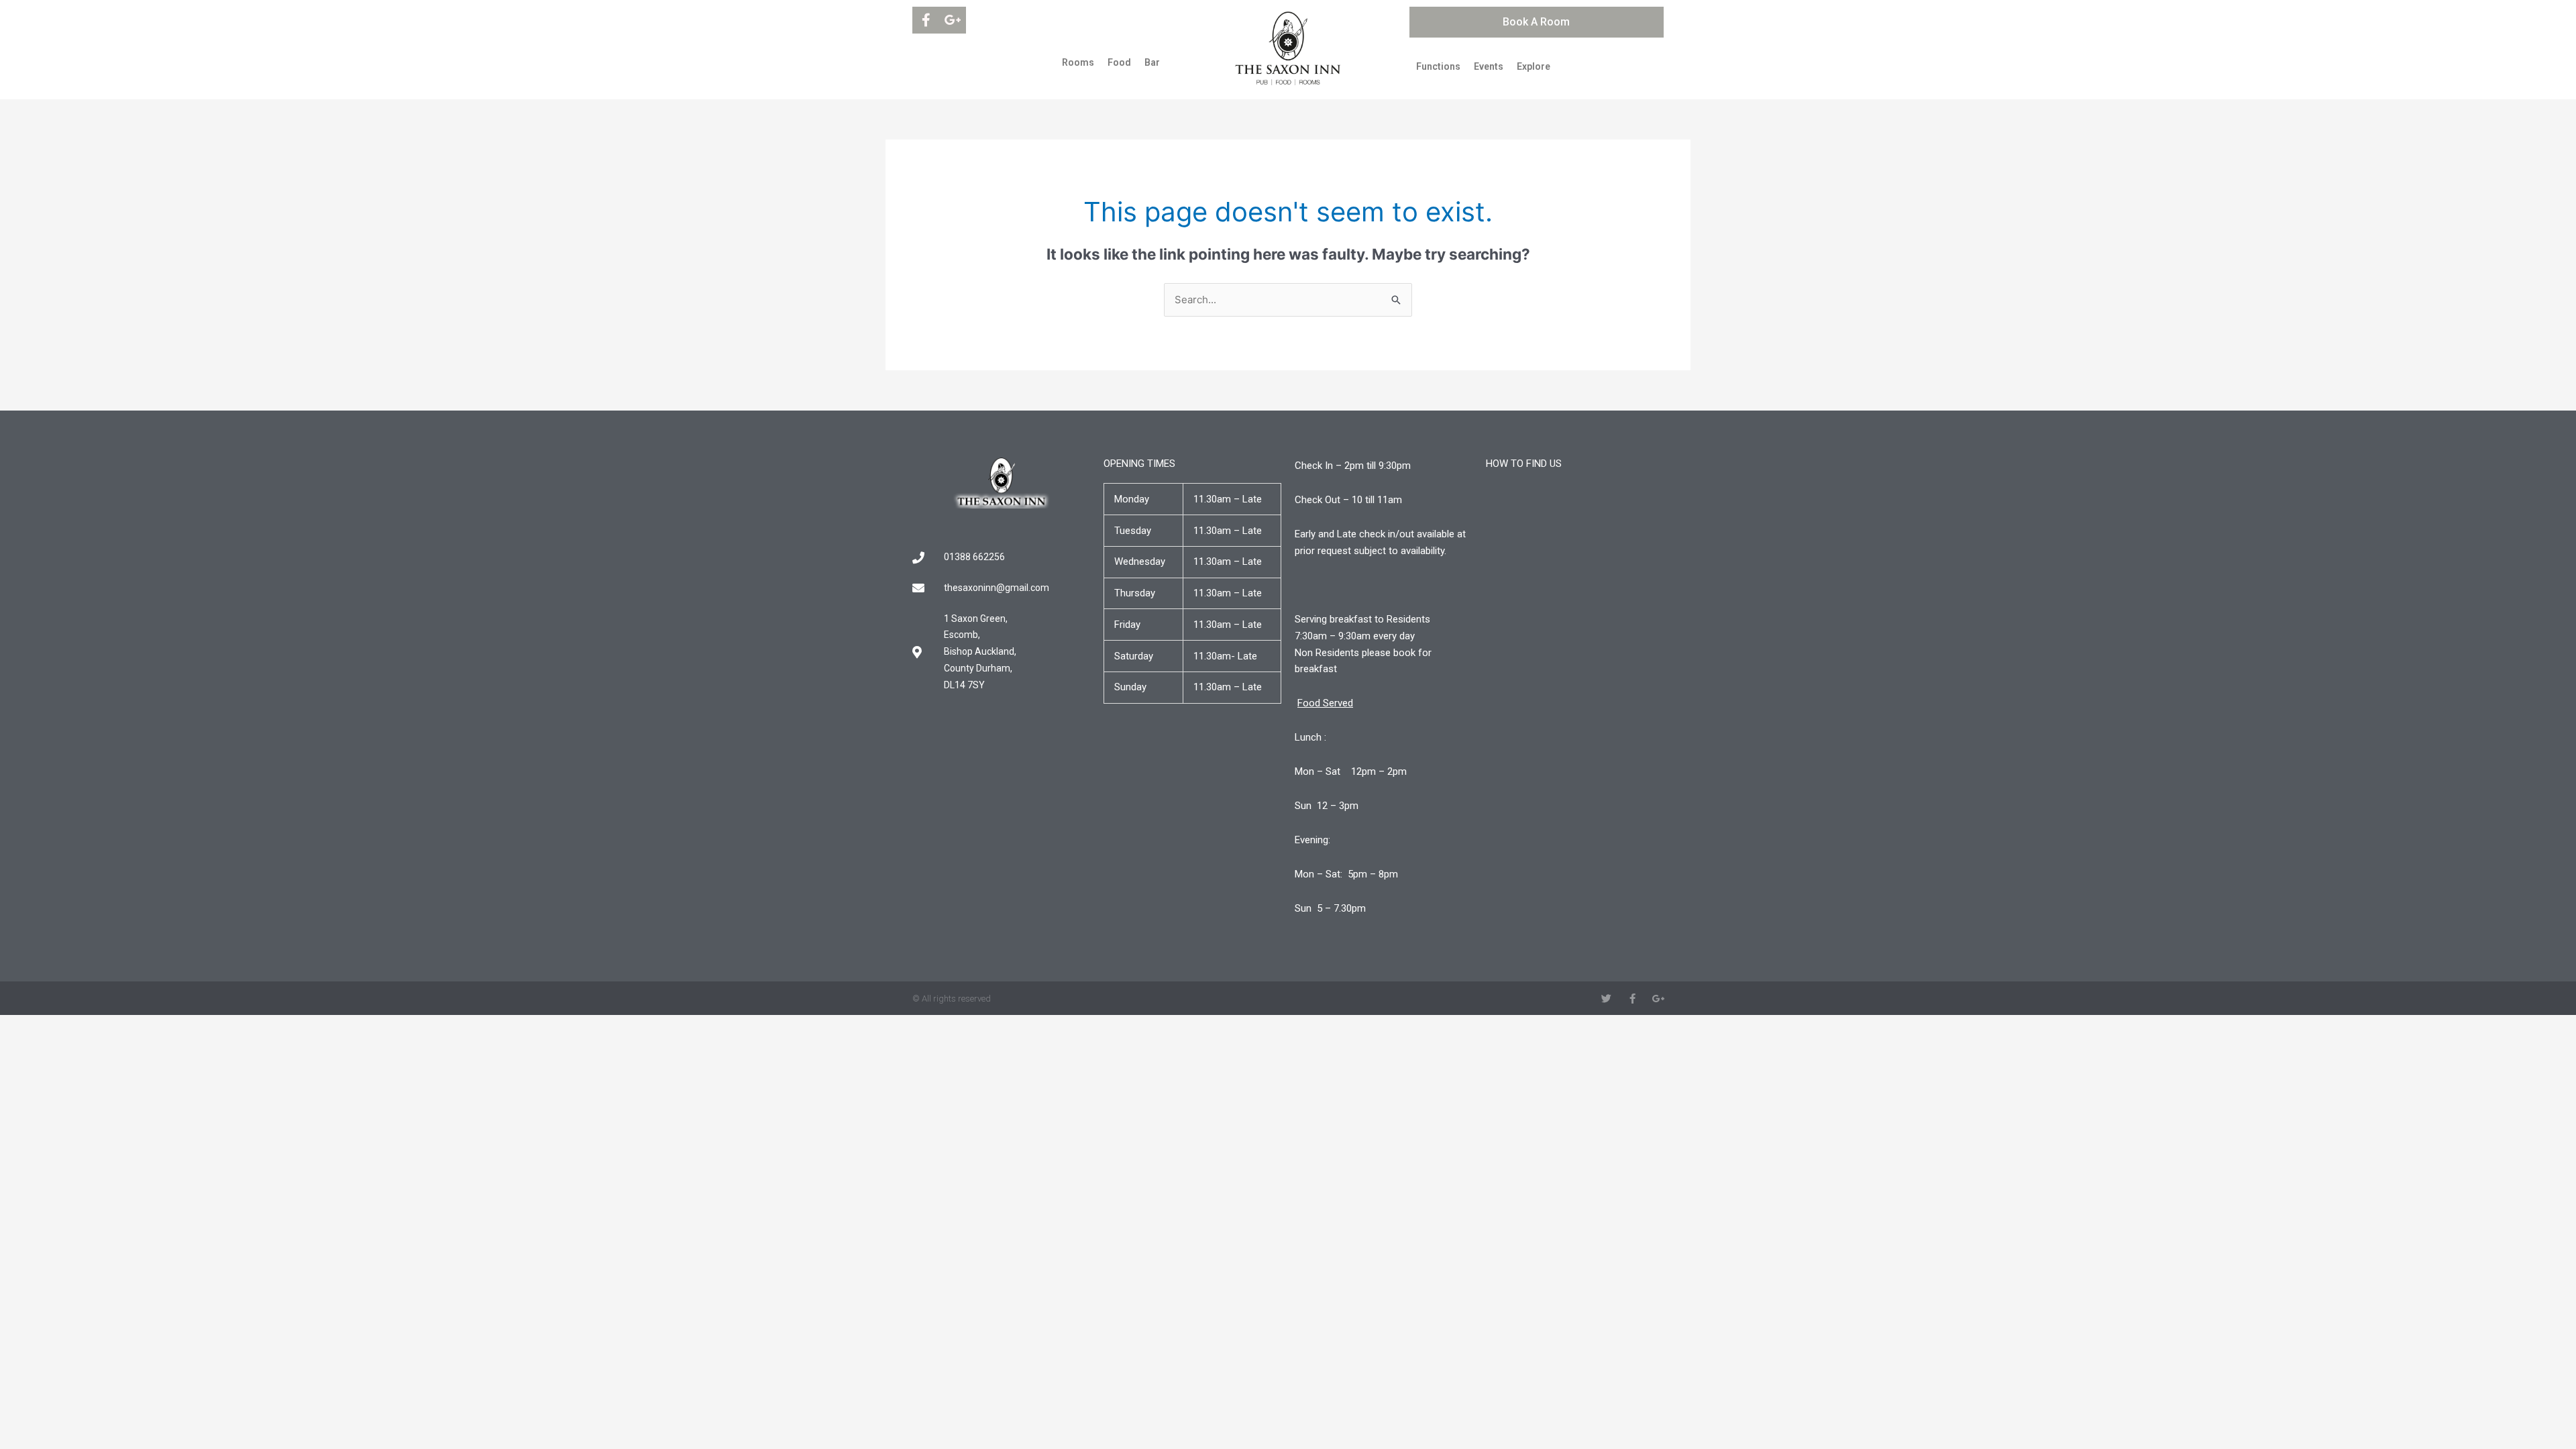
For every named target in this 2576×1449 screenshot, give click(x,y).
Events (1489, 66)
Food (1119, 62)
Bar (1152, 62)
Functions (1438, 66)
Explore (1534, 66)
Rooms (1078, 62)
